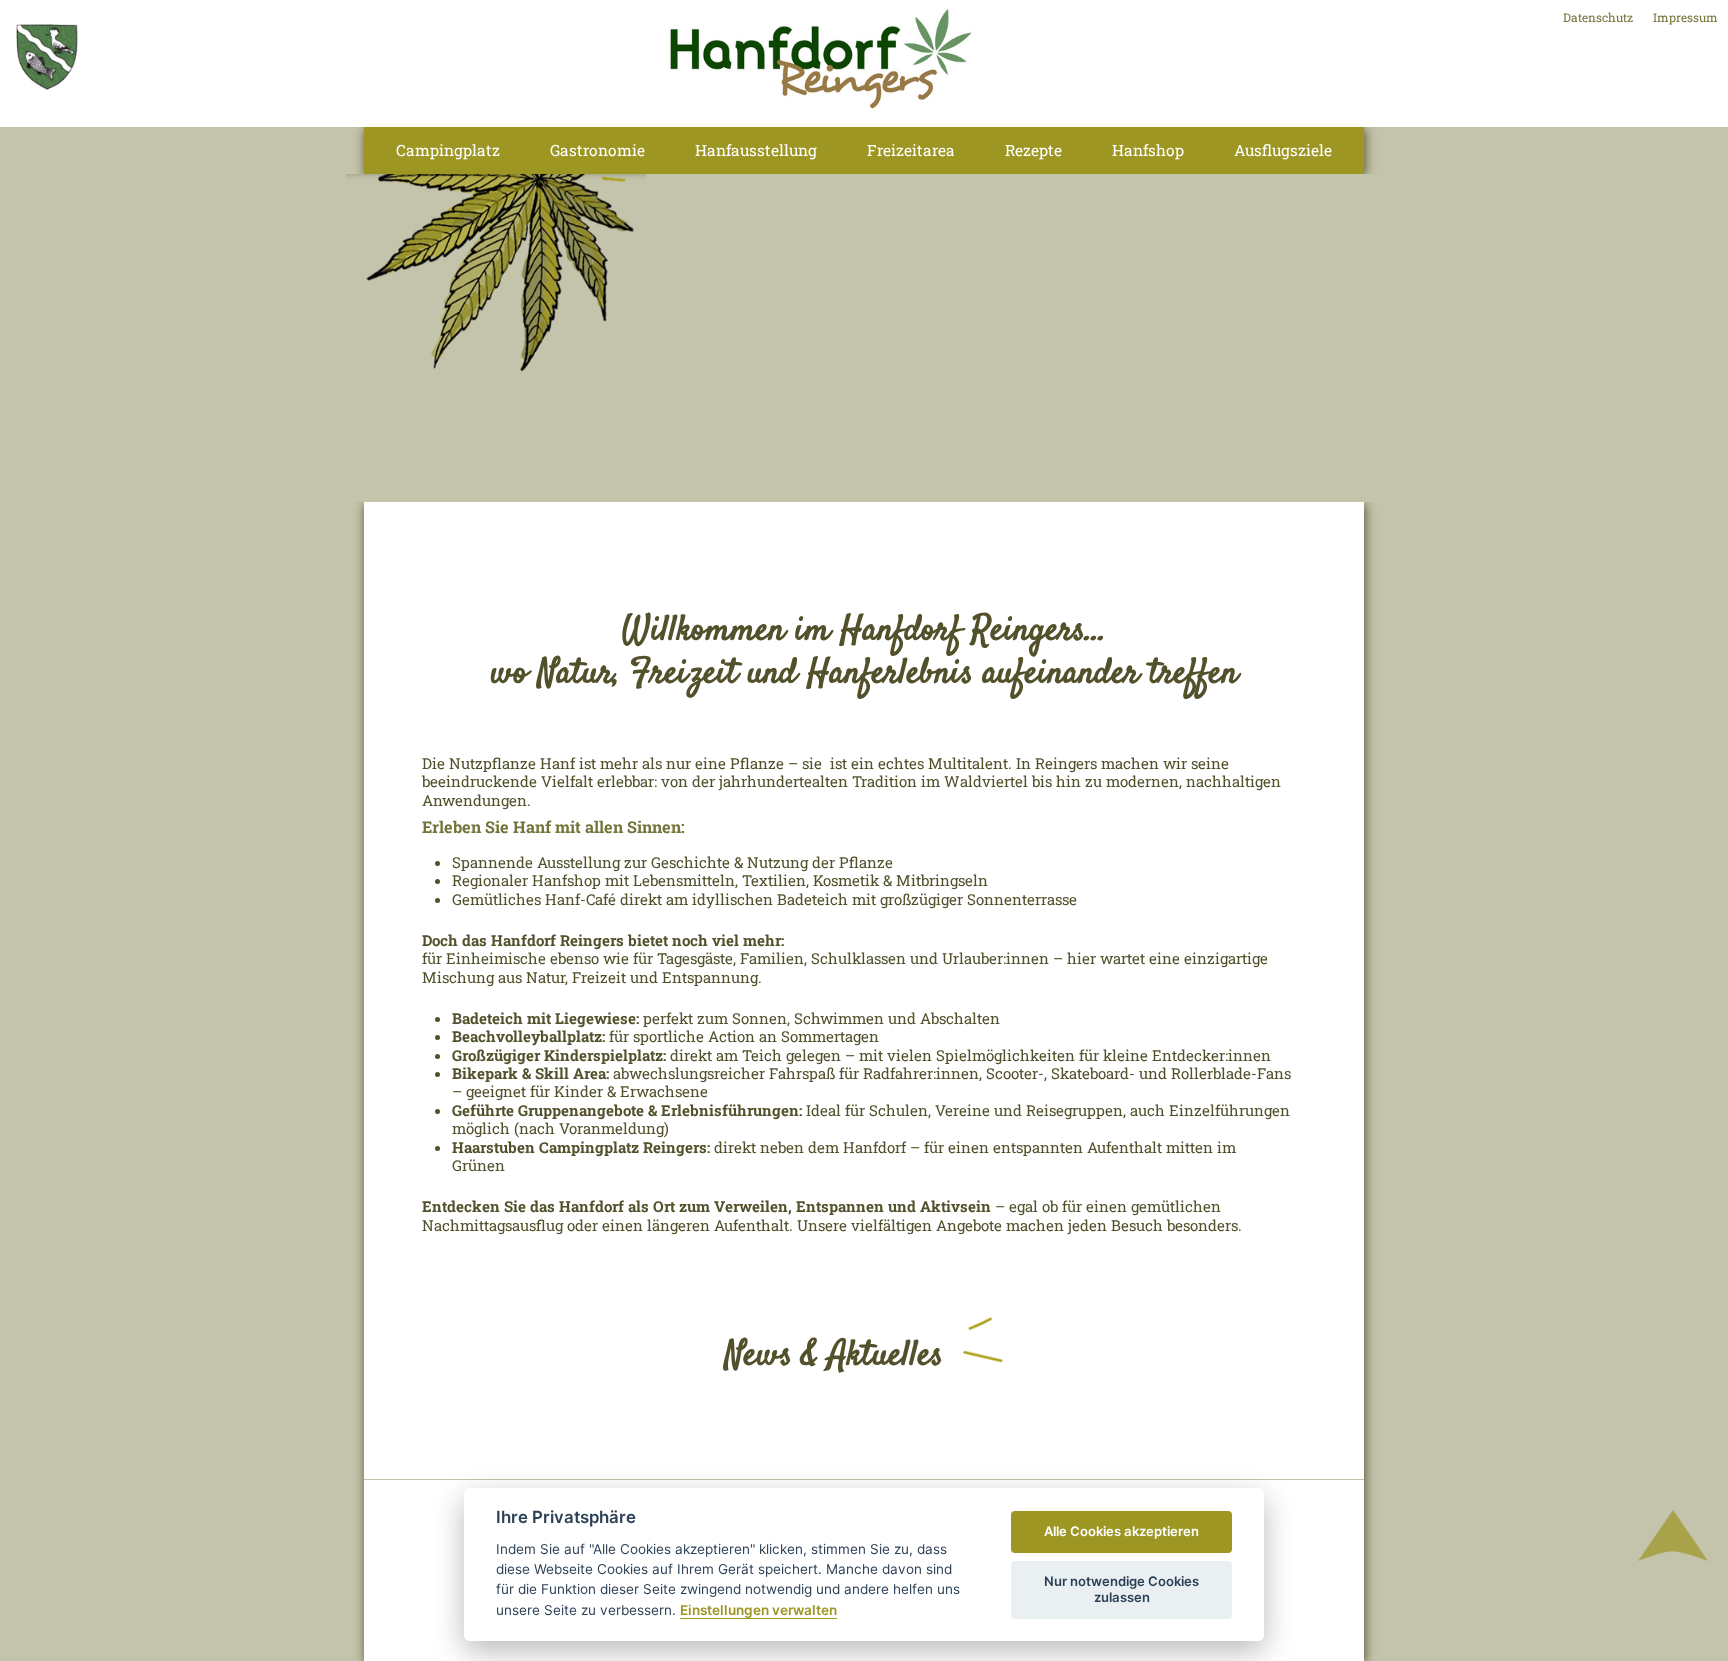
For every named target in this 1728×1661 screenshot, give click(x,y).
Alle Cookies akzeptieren (1121, 1531)
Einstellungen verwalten (758, 1610)
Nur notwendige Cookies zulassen (1121, 1589)
